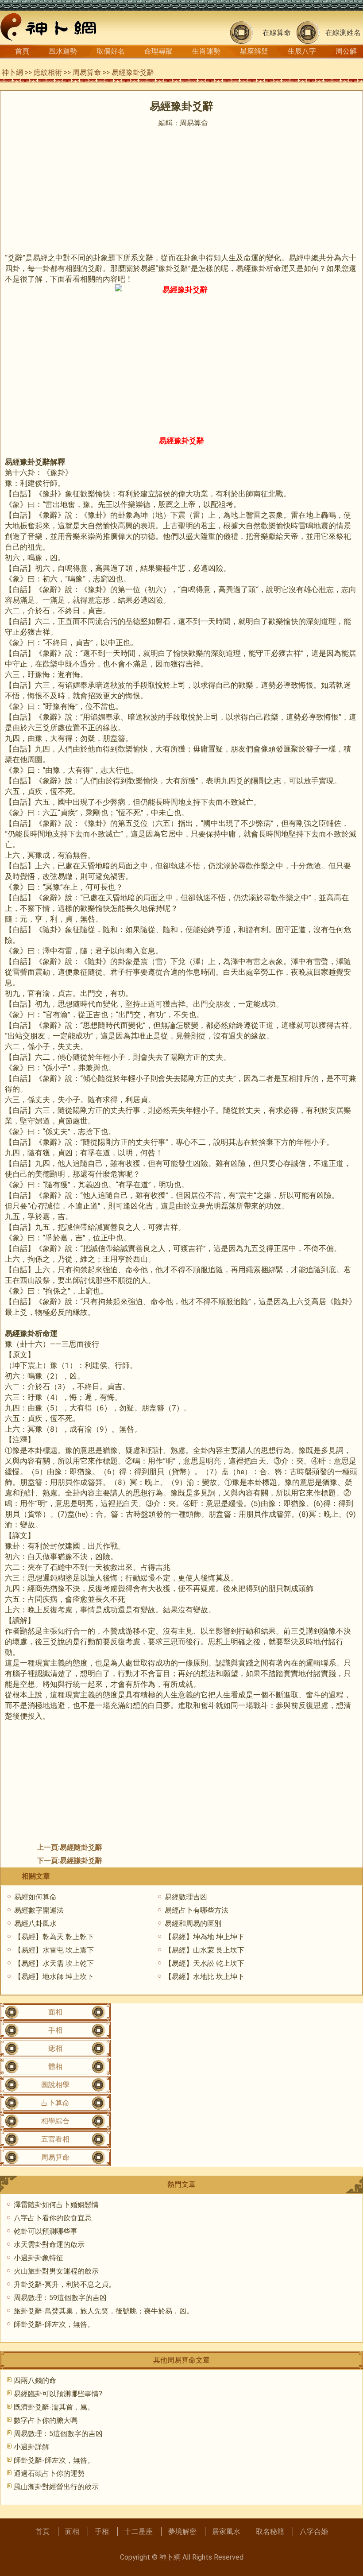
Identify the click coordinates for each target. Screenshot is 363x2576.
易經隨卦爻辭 (81, 1847)
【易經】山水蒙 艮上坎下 (205, 1950)
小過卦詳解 (31, 2447)
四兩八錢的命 (35, 2380)
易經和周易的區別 (193, 1923)
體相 (55, 2067)
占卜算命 (55, 2103)
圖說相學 (55, 2085)
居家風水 (226, 2531)
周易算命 (87, 72)
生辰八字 (302, 51)
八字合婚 (314, 2531)
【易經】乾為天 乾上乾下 (54, 1937)
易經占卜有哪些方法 (197, 1910)
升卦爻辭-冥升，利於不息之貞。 (65, 2284)
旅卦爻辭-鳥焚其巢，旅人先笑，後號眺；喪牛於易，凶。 (104, 2311)
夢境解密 (182, 2531)
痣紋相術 (48, 72)
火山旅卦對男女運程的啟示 (56, 2271)
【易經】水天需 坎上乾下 (54, 1963)
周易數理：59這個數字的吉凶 (60, 2298)
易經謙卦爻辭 (81, 1861)
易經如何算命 (35, 1897)
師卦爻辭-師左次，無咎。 (54, 2324)
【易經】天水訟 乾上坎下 (205, 1963)
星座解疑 (254, 51)
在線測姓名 (343, 33)
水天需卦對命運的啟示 (49, 2245)
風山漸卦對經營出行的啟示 (56, 2487)
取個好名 (111, 51)
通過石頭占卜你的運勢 (49, 2473)
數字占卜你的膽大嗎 (46, 2420)
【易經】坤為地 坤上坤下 (205, 1937)
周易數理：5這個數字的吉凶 (58, 2434)
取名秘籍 (270, 2531)
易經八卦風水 (35, 1923)
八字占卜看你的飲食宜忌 (53, 2218)
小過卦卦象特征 (39, 2258)
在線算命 (277, 33)
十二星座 (139, 2531)
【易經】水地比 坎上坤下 (205, 1977)
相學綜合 (55, 2121)
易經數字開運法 (39, 1910)
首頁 (22, 51)
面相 (55, 2012)
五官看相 (55, 2139)
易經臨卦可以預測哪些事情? (58, 2394)
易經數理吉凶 (186, 1897)
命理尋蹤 (158, 51)
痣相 (55, 2048)
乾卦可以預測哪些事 (46, 2231)
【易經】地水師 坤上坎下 (54, 1977)
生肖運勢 (206, 51)
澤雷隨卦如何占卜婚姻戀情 (56, 2205)
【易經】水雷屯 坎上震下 (54, 1950)
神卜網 (12, 72)
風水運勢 (63, 51)
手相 (55, 2030)
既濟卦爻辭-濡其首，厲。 (54, 2407)
